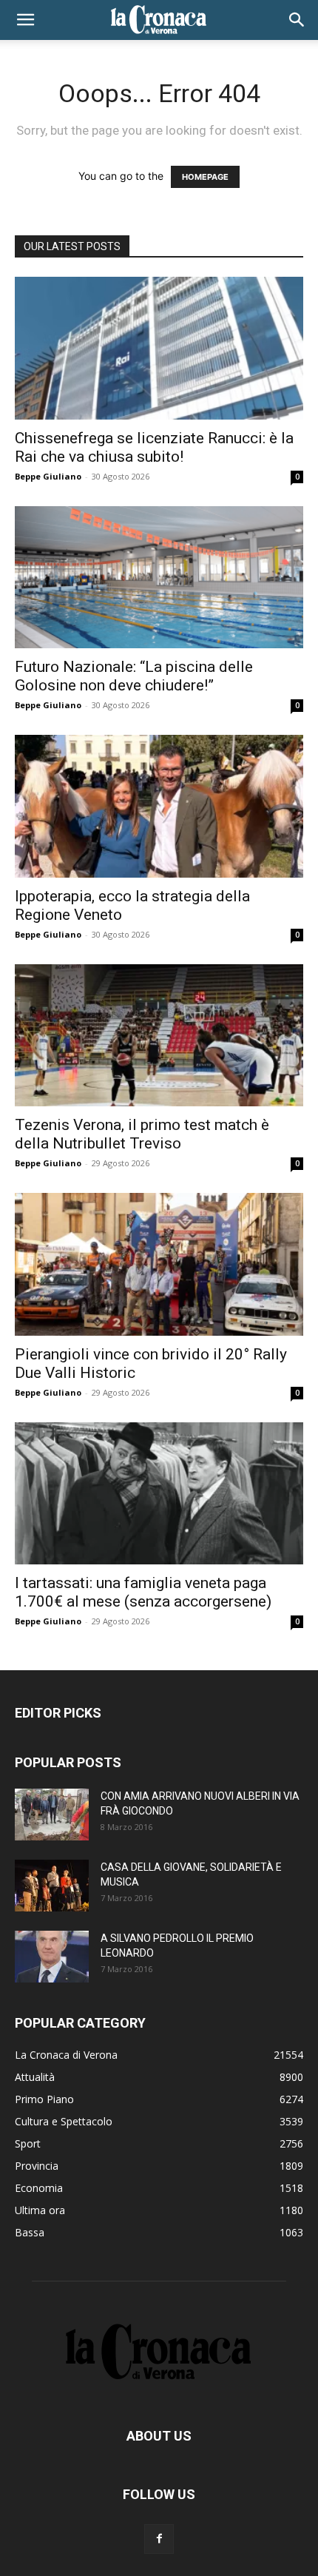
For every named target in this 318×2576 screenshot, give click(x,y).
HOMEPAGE (205, 177)
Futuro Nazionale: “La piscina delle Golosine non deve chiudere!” (134, 676)
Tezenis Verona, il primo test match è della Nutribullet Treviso (142, 1134)
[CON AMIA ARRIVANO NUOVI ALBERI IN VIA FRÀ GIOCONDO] (52, 1815)
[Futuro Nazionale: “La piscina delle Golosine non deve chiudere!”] (159, 578)
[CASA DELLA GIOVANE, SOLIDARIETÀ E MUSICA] (52, 1886)
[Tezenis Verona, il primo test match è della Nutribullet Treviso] (159, 1036)
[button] (25, 20)
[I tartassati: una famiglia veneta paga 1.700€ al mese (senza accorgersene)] (159, 1494)
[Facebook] (159, 2539)
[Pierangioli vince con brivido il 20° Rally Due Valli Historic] (159, 1264)
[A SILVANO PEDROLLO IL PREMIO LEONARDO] (52, 1957)
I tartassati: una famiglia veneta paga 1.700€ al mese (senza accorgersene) (143, 1592)
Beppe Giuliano (48, 476)
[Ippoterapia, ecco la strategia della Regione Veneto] (159, 806)
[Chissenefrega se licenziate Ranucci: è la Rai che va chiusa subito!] (159, 348)
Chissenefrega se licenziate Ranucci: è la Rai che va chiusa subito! (154, 447)
